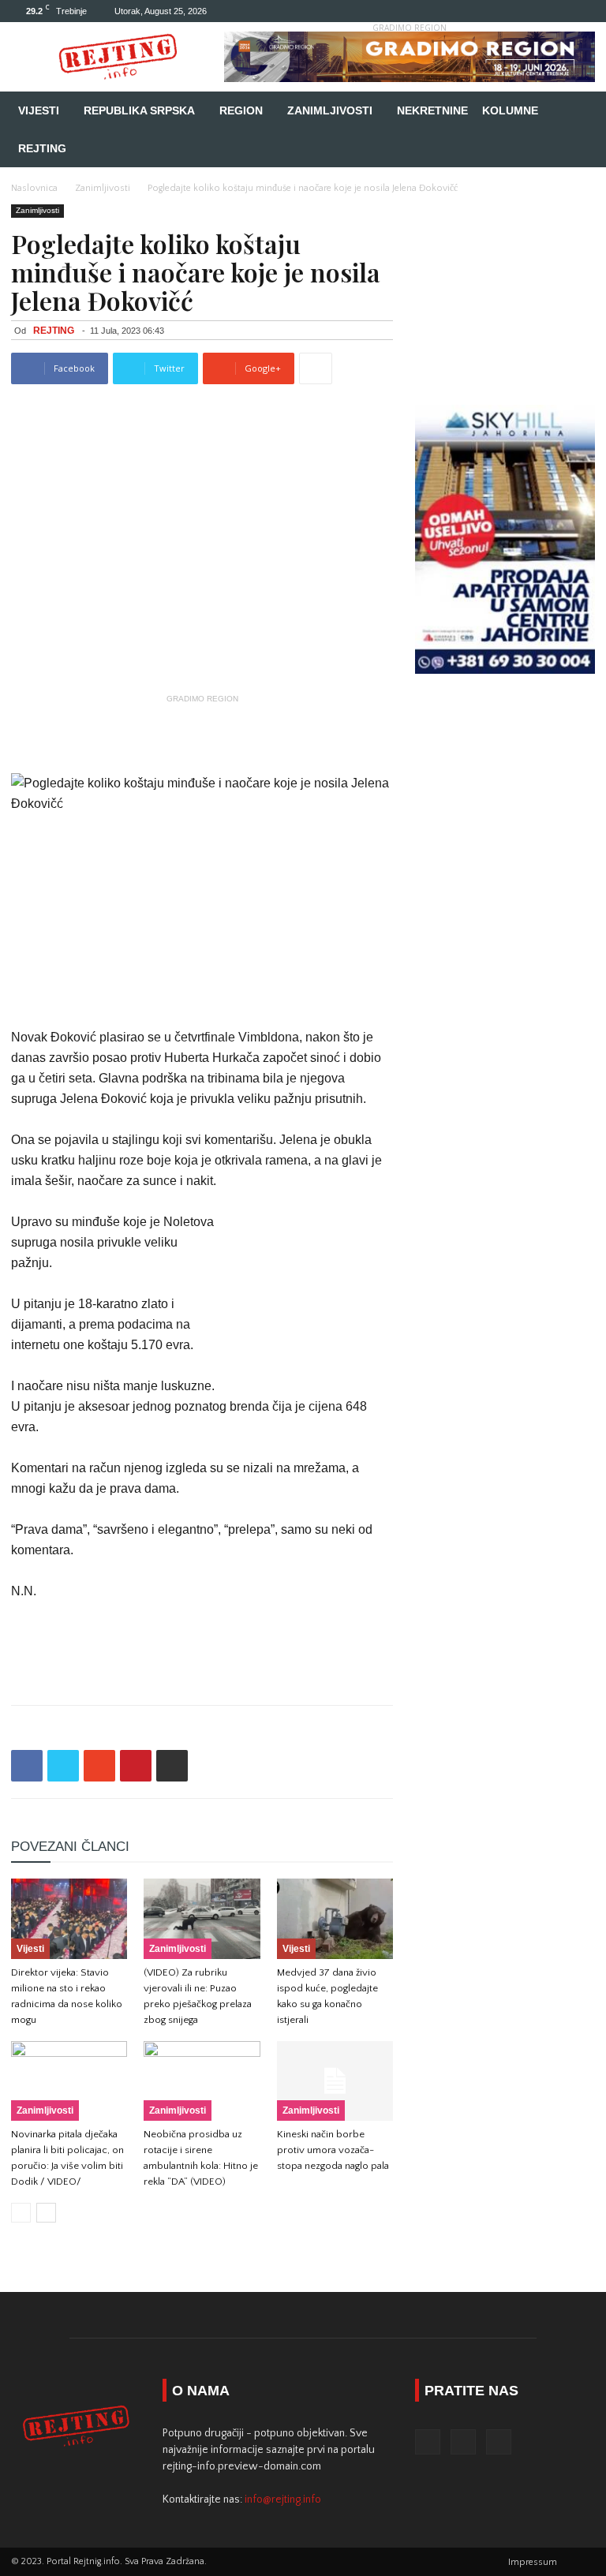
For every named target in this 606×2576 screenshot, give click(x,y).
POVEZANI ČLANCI (70, 1847)
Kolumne (510, 110)
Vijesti (39, 110)
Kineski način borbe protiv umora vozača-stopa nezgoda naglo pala (333, 2150)
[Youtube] (583, 11)
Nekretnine (432, 110)
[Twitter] (557, 11)
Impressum (533, 2562)
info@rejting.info (283, 2499)
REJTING (54, 331)
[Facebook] (531, 11)
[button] (576, 111)
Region (241, 110)
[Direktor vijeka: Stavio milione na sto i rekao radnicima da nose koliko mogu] (69, 1918)
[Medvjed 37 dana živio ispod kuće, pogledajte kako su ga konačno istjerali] (335, 1918)
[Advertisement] (202, 733)
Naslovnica (34, 188)
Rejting (42, 148)
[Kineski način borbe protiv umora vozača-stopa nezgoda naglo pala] (335, 2081)
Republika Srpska (139, 110)
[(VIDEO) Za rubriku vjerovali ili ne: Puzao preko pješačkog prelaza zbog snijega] (202, 1918)
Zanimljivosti (330, 110)
